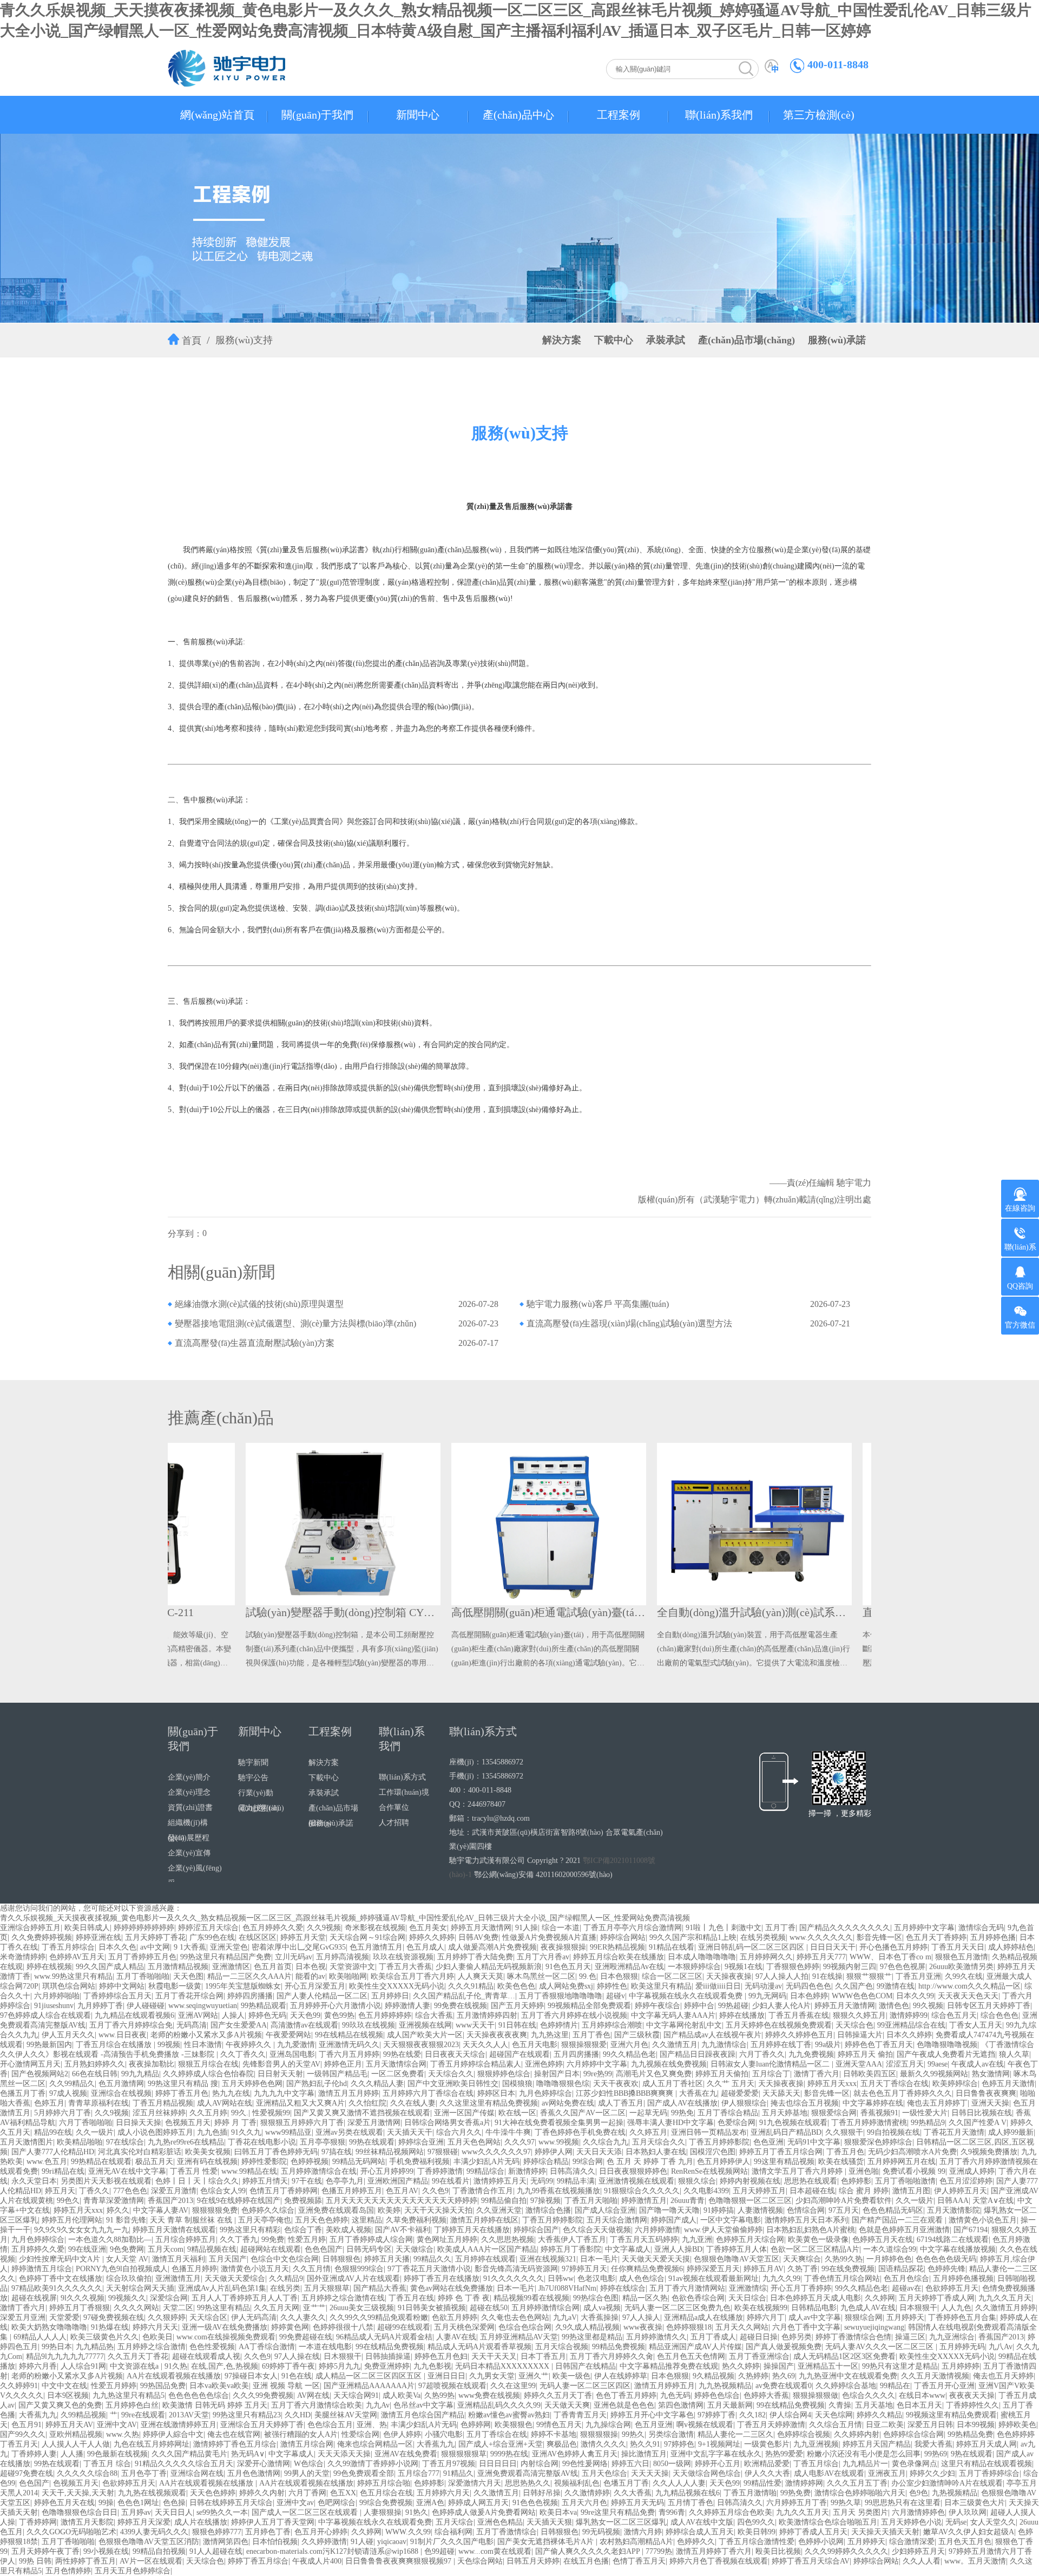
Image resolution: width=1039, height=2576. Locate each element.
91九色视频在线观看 (793, 2123)
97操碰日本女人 (251, 2376)
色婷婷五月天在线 (883, 2240)
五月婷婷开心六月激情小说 (336, 2006)
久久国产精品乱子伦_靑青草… (464, 1996)
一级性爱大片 (925, 2113)
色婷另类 (797, 2337)
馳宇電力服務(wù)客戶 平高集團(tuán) (598, 1304)
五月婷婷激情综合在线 (319, 2171)
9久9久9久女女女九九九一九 (81, 2230)
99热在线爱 (402, 2054)
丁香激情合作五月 (483, 2191)
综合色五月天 (954, 2015)
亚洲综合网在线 (197, 2473)
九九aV (565, 2317)
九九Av (378, 2405)
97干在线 (307, 2181)
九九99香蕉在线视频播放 (558, 2191)
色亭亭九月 (345, 2181)
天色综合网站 (480, 2561)
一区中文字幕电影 (731, 2220)
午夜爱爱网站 (288, 2035)
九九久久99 (781, 2278)
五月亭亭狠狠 (323, 2142)
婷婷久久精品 (879, 2415)
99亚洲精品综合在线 (911, 2025)
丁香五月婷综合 (68, 1947)
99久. (240, 2113)
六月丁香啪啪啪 (86, 2123)
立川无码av (294, 1957)
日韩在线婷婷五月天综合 (231, 2503)
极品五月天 (154, 2162)
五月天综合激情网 (617, 2220)
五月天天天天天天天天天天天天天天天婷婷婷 (402, 2201)
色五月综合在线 (386, 2493)
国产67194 (971, 2230)
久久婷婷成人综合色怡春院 (208, 2074)
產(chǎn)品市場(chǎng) (747, 340)
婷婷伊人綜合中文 (173, 2434)
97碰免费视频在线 (114, 2317)
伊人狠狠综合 (744, 2103)
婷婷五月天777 (821, 1957)
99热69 (936, 2454)
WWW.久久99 (408, 2532)
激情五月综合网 (307, 2444)
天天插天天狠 (549, 2522)
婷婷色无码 (267, 2015)
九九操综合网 (608, 2425)
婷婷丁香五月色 (182, 2093)
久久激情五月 (675, 2045)
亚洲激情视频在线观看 (636, 2181)
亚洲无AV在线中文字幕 (127, 2171)
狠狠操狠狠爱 (584, 2045)
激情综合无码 (981, 1928)
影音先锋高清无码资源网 (516, 2269)
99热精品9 (928, 2123)
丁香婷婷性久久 (972, 2405)
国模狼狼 (517, 2084)
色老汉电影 (596, 2278)
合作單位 (394, 1807)
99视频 (169, 2045)
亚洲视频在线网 (425, 2025)
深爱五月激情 (174, 2191)
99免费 (273, 2240)
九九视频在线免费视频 (669, 2064)
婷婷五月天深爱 (144, 2522)
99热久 (633, 2434)
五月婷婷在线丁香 (781, 2045)
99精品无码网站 (359, 2162)
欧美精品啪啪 (80, 2142)
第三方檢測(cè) (819, 115)
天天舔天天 (781, 2093)
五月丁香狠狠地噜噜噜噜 (561, 1996)
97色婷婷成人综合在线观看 (45, 2015)
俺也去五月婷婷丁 (937, 2103)
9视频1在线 (744, 1967)
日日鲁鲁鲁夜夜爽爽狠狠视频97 (399, 2561)
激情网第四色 (226, 2542)
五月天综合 (455, 2522)
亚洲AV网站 (198, 2015)
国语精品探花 (901, 2269)
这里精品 (367, 2220)
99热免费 (795, 2493)
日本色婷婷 (809, 1996)
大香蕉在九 (698, 2093)
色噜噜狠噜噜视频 (947, 2045)
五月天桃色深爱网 (464, 2327)
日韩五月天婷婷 (533, 2561)
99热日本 (57, 2347)
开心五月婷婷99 (387, 2171)
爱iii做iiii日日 (718, 1986)
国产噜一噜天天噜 (669, 2210)
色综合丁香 (303, 2230)
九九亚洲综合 (952, 2337)
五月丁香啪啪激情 (905, 2181)
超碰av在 (907, 2288)
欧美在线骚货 (841, 2162)
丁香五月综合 (816, 2464)
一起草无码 (648, 2113)
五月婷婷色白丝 (132, 2405)
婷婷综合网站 (623, 1937)
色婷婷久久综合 (268, 2210)
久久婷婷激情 (324, 2542)
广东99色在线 (212, 1937)
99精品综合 (485, 2171)
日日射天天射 (280, 2074)
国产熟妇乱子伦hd (317, 2084)
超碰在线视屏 (34, 2298)
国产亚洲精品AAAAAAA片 (369, 2386)
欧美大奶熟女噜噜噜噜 (49, 2327)
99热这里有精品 (223, 2308)
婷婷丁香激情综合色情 (853, 2337)
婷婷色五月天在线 (64, 2503)
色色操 (174, 2503)
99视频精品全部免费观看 (589, 2006)
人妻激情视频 (760, 2210)
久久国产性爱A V (978, 2123)
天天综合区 (208, 2317)
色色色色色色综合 (199, 2395)
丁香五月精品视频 (163, 2103)
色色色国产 (324, 2249)
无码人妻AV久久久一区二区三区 (880, 2347)
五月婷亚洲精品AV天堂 (519, 2337)
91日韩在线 (517, 2025)
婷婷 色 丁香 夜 (464, 2298)
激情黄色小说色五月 (983, 2220)
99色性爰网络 (585, 2464)
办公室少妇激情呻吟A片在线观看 (947, 2483)
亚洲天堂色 (229, 1947)
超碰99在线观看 (404, 2327)
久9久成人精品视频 (587, 2327)
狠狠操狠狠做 (816, 2395)
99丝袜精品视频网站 (390, 2152)
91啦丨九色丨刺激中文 (724, 1928)
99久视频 (928, 2006)
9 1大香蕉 (190, 1947)
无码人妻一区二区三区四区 (585, 2386)
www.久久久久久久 (821, 1937)
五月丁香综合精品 (728, 2113)
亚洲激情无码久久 (349, 2045)
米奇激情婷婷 (23, 1957)
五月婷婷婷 (961, 2366)
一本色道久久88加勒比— (110, 2240)
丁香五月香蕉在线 (799, 2015)
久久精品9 (286, 2278)
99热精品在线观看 (101, 2162)
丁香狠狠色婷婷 (793, 1967)
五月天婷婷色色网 (252, 2084)
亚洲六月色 (629, 2045)
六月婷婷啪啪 (57, 1996)
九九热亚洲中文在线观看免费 (848, 2376)
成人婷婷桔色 (1011, 1947)
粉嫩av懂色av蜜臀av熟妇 (509, 2415)
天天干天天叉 (494, 2356)
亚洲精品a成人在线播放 (703, 2317)
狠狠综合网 (864, 2317)
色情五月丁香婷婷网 (284, 2191)
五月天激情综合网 (396, 2064)
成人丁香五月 (621, 2103)
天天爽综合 (802, 2259)
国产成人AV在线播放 (682, 2103)
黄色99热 (339, 2015)
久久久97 (519, 2142)
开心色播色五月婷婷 (893, 1947)
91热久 (417, 2512)
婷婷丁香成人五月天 (813, 2532)
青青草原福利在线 (98, 2103)
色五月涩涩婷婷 (966, 2181)
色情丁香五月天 (639, 2561)
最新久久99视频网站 (934, 2074)
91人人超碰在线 (216, 2551)
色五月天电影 (535, 2045)
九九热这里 (550, 2035)
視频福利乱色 (577, 2483)
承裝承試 (666, 340)
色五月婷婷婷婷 (385, 2015)
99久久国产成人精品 (110, 1967)
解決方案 (562, 340)
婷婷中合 (699, 2006)
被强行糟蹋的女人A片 (301, 2434)
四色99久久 (756, 2522)
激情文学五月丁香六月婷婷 (798, 2171)
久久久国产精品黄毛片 (189, 2454)
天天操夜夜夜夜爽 (497, 2035)
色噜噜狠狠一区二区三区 (750, 2201)
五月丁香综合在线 (497, 2434)
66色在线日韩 (95, 2074)
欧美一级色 (571, 2376)
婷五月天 (60, 2191)
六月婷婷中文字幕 (597, 2064)
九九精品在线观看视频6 (134, 2015)
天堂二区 (178, 2308)
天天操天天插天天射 (885, 2532)
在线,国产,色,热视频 (225, 2366)
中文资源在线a (135, 2366)
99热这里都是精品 (592, 2337)
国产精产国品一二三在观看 (898, 2220)
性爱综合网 (360, 2434)
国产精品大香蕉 (380, 2288)
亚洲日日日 (446, 2376)
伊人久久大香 (767, 2473)
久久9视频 (324, 1928)
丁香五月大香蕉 (405, 1967)
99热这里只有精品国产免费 (226, 1957)
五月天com (166, 2249)
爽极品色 (562, 2444)
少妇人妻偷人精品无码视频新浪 (489, 1967)
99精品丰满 (576, 2181)
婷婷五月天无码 (637, 2503)
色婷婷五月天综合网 (750, 2240)
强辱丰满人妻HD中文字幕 (670, 2123)
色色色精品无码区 (893, 2210)
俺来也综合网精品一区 (375, 2444)
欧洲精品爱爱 (767, 2464)
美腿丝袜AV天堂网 (346, 2415)
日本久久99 (915, 1996)
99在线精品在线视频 (349, 2035)
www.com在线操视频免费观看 (226, 2337)
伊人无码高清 (254, 2317)
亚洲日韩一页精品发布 (709, 2132)
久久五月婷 (208, 2113)
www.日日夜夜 (123, 2035)
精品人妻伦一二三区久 (735, 2434)
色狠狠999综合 (359, 2269)
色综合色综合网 (525, 2327)
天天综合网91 (356, 2395)
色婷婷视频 (310, 2162)
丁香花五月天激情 (954, 2132)
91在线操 (827, 1976)
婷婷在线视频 (49, 1967)
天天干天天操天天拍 (438, 2210)
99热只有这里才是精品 (900, 2366)
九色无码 (675, 2395)
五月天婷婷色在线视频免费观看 (779, 2025)
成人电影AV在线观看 (829, 2473)
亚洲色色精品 (500, 2522)
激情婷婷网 (804, 2483)
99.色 (588, 1976)
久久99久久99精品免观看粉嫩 (379, 2317)
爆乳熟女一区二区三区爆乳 (621, 2522)
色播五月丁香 (23, 2093)
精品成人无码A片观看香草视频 (479, 2347)
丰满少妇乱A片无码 (486, 2162)
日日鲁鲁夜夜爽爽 (986, 2093)
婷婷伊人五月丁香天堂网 (273, 2522)
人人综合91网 (83, 2366)
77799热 (659, 2551)
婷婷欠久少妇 (932, 2473)
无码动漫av (763, 1986)
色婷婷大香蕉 (766, 2395)
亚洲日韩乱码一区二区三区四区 (752, 1947)
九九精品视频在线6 (688, 2493)
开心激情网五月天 (30, 2064)
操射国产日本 (557, 2074)
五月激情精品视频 (178, 1967)
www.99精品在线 (249, 2171)
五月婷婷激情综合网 (545, 2308)
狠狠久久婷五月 (859, 2015)
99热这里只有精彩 (250, 2230)
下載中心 (614, 340)
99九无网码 (767, 1996)
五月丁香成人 (713, 2337)
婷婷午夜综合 (657, 2006)
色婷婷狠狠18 (689, 2327)
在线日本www (922, 2395)
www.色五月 (47, 2162)
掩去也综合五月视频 (805, 2103)
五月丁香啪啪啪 (143, 1976)
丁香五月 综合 (107, 2464)
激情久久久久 (603, 2444)
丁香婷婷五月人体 (736, 2249)
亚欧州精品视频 (76, 2434)
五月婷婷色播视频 (963, 2278)
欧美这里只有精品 (661, 1986)
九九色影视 (432, 2366)
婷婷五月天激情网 (481, 1928)
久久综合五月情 (836, 2425)
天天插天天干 (410, 2132)
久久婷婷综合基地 (846, 2386)
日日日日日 (498, 2464)
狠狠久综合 (697, 2181)
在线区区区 (258, 1937)
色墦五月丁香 (626, 2483)
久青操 (840, 2405)
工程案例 (619, 115)
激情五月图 (911, 2191)
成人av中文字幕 (815, 2317)
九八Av (1001, 2347)
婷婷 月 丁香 (235, 2123)
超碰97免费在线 (27, 2473)
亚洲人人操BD (678, 2249)
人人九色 (956, 2308)
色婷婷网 (476, 2425)
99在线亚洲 (87, 2249)
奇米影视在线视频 (375, 1928)
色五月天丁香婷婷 (936, 1937)
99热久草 (846, 2503)
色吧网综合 (337, 2503)
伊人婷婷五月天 (961, 2191)
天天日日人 (174, 2512)
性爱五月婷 (307, 2240)
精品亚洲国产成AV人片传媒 (695, 2347)
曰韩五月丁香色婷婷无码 (276, 2152)
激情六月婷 (643, 2532)
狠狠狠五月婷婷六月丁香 (302, 2123)
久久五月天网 (277, 2308)
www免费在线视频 (489, 2395)
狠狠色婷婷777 (217, 2532)
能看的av (310, 1976)
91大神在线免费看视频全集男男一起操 (559, 2123)
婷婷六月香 (38, 2366)
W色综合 (309, 2464)
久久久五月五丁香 (857, 2483)
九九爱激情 (296, 2045)
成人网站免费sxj (566, 1986)
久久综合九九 (606, 2142)
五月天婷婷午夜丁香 (45, 2551)
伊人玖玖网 (968, 2512)
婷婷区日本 (496, 2093)
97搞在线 (337, 2152)
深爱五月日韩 (930, 2425)
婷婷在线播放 (742, 2015)
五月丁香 (780, 1928)
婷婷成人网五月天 (478, 2503)
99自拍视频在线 (893, 2132)
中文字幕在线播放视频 (958, 2249)
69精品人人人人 (40, 2337)
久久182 (752, 2415)
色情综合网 (806, 2210)
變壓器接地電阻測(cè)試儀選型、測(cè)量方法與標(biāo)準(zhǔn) (295, 1323)
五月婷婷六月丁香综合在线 (428, 2093)
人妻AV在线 (456, 2337)
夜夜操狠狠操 (563, 1947)
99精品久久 (432, 2259)
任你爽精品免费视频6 (647, 2269)
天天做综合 (415, 2249)
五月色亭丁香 (144, 2473)
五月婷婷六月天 (443, 2493)
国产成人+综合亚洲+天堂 (501, 2444)
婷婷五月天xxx (832, 2084)
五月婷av (136, 2512)
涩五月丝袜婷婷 (159, 2113)
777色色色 (130, 2191)
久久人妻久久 (303, 2317)
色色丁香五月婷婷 (626, 2395)
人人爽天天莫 (481, 1976)
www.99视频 (559, 2142)
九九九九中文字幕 (284, 2093)
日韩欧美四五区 (870, 2074)
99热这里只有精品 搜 (183, 2084)
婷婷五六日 (630, 2464)
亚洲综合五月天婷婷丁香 (262, 2425)
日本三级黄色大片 (975, 2503)
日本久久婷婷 (909, 2035)
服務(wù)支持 (244, 340)
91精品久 (458, 2473)
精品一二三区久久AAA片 (249, 1976)
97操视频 (545, 2201)
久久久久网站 (136, 2308)
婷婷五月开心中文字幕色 (652, 2415)
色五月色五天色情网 (691, 2356)
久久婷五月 (648, 2132)
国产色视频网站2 (40, 2074)
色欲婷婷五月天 (952, 2288)
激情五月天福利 (179, 2259)
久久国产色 (854, 1986)
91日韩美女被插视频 (432, 2308)
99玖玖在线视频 (369, 2025)
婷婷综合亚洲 (421, 2142)
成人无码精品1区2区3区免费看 (844, 2356)
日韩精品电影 (814, 2308)
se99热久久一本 (222, 2512)
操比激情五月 (644, 2454)
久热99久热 (844, 2259)
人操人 (233, 2015)
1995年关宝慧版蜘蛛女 (243, 1986)
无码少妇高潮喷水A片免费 (912, 2152)
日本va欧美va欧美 (219, 2386)
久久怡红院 (367, 2103)
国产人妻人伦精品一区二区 (322, 1996)
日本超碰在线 (812, 2191)
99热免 (682, 2113)
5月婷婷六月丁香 (63, 2113)
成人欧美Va (402, 2395)
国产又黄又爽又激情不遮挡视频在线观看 (362, 2113)
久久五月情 (312, 2269)
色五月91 (27, 2425)
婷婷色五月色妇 (441, 2356)
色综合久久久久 (869, 2395)
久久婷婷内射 (857, 2434)
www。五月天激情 (975, 2561)
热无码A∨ (248, 2454)
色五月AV (402, 2191)
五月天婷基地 (785, 2113)
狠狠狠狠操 (599, 2434)
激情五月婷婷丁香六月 (714, 2551)
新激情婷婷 (527, 2171)
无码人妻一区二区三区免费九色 (678, 2308)
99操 (106, 2503)
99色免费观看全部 (364, 2473)
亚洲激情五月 (178, 2278)
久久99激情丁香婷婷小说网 (373, 2464)
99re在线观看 (143, 2415)
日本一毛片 (599, 2259)
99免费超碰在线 (306, 2337)
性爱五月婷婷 (114, 2386)
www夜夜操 (643, 2327)
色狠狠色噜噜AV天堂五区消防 (149, 2542)
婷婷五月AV (764, 2269)
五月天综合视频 (562, 2347)
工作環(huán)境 (404, 1792)
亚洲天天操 (990, 2103)
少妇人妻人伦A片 (781, 2006)
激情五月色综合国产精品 (423, 2415)
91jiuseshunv (54, 2006)
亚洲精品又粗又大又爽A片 (300, 2103)
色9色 (919, 2493)
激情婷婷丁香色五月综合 (235, 2444)
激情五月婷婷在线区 (484, 2220)
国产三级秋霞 (637, 2035)
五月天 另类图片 (860, 2512)
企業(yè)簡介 (189, 1777)
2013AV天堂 (189, 2415)
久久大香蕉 (633, 2493)
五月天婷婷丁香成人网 (937, 2298)
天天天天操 (650, 2473)
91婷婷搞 (719, 2210)
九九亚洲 (697, 2240)
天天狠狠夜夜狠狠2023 (421, 2045)
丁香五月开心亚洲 (944, 2386)
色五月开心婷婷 (321, 2532)
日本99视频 (976, 2425)
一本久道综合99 (890, 2249)
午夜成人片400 (317, 2561)
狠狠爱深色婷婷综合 (878, 2142)
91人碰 (362, 2542)
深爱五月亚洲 (23, 2317)
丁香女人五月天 (976, 2025)
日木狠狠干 (343, 2356)
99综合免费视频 (386, 2503)
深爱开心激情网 (264, 2464)
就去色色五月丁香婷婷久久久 (903, 2093)
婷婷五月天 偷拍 (865, 2054)
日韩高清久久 (573, 2171)
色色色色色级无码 (946, 2259)
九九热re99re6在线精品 (186, 2142)
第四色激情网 (681, 2405)
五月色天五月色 (965, 2542)
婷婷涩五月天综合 (208, 1928)
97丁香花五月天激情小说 (429, 2269)
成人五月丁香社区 (673, 2084)
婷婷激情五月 (644, 2201)
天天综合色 (854, 2025)
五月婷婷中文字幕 (924, 1928)
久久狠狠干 (844, 2132)
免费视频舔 (303, 2201)
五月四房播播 (576, 2054)
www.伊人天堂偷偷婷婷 (723, 2230)
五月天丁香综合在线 (895, 2084)
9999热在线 (509, 2454)
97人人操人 (641, 2317)
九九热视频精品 (725, 2386)
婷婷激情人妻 (407, 2006)
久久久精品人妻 (377, 2084)
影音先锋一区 (879, 1937)
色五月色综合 (906, 2278)
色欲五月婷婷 (455, 2317)
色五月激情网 (121, 2084)
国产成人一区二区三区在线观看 (306, 2512)
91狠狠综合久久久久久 (642, 2191)
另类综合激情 (671, 2434)
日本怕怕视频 (275, 2542)
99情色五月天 (559, 2425)
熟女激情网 (991, 2074)
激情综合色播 (548, 2210)
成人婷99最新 (1011, 2132)
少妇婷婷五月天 (918, 2551)
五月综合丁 (771, 2074)
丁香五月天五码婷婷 (644, 2240)
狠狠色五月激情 (962, 1957)
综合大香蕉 (434, 2015)
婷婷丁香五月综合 (258, 2561)
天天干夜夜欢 (616, 2084)
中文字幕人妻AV (161, 2210)
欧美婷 (389, 2210)
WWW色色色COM (862, 1996)
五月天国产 (228, 2259)
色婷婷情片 (559, 2025)
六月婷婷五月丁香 (797, 2503)
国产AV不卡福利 (403, 2230)
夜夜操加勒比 (152, 2064)
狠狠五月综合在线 (208, 2064)
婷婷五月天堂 (303, 1937)
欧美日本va (558, 2512)
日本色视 (311, 1967)
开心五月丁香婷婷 (801, 2288)
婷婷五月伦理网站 (72, 2220)
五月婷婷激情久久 (656, 2337)
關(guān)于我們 (317, 115)
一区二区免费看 (398, 2074)
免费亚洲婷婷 (387, 2366)
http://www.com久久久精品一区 (969, 1986)
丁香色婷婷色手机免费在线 (580, 2132)
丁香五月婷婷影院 (719, 2142)
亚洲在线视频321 (548, 2259)
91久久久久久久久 (514, 2278)
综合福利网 (453, 2532)
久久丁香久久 (243, 2054)
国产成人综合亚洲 (605, 2210)
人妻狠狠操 (383, 2512)
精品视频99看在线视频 (531, 2298)
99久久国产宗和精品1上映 (693, 1937)
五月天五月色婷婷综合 (133, 2571)
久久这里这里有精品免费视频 (489, 2103)
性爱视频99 (271, 2113)
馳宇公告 (253, 1778)
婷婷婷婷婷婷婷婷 (144, 1928)
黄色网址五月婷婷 (447, 2240)
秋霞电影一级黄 (175, 1986)
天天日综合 (747, 2298)
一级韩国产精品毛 (337, 2074)
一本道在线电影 (325, 2347)
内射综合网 (540, 2464)
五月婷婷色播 (993, 1937)
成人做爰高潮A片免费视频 (492, 1947)
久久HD (298, 2415)
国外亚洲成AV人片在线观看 (353, 2278)
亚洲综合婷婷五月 (30, 1928)
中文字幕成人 (628, 2249)
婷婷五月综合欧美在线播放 (619, 1957)
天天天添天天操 (344, 2454)
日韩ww (561, 2278)
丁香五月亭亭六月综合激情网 (633, 1928)
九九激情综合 (724, 2045)
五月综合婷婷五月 (186, 2240)
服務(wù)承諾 (837, 340)
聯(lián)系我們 (719, 115)
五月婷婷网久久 (766, 1957)
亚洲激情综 (748, 2288)
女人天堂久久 (993, 2522)
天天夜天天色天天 (968, 1996)
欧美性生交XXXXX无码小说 (397, 1986)
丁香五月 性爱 (194, 2171)
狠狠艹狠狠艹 (869, 1976)
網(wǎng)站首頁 (217, 115)
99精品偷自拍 (504, 2201)
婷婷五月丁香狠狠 (80, 2308)
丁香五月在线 (411, 2298)
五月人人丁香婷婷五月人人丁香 (245, 2298)
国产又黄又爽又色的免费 (60, 2405)
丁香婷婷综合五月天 (117, 1996)
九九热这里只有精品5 (129, 2395)
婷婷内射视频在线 (750, 2181)
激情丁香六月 (817, 2074)
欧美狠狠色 (514, 2425)
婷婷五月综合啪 (384, 2483)
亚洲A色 (430, 2503)
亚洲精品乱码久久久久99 (499, 2405)
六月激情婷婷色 (918, 2512)
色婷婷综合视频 (804, 2434)
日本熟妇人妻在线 (656, 2152)
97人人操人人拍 (782, 1976)
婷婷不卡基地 (554, 2434)
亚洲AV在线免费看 (406, 2454)
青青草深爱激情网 (114, 2201)
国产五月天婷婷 (517, 2006)
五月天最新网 (730, 2405)
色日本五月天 (919, 2405)
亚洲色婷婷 (544, 2064)
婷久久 (118, 2210)
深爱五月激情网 (374, 2123)
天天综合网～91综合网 (367, 1937)
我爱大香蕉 (933, 2444)
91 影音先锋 (126, 2220)
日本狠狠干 (918, 2308)
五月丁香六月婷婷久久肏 (611, 2356)
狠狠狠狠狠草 (464, 2454)
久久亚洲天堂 (499, 2210)
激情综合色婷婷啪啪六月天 (860, 2493)
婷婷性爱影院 (264, 2162)
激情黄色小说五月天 (255, 2269)
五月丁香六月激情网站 (687, 2288)
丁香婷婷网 (38, 2522)
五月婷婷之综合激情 (152, 2347)
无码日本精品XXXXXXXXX (503, 2366)
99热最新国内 (49, 2045)
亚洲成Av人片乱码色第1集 (222, 2288)
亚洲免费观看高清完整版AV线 (528, 2473)
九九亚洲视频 (816, 2444)
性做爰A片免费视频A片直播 (549, 1937)
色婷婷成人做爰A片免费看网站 (484, 2512)
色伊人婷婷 (402, 2434)
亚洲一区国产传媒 (464, 2113)
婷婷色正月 (343, 2064)
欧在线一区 (517, 2113)
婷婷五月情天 (265, 2181)
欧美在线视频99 (761, 2308)
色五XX (343, 2493)
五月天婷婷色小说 (911, 2522)
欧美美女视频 (208, 2152)
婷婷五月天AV (69, 2425)
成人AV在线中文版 (702, 2522)
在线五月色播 (586, 2561)
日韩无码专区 (369, 2249)
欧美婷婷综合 (955, 2084)
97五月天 (844, 2210)
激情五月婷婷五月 (665, 2386)
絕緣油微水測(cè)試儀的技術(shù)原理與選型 (259, 1304)
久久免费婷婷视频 (42, 1937)
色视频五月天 (188, 2123)
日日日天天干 (833, 1947)
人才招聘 (394, 1823)
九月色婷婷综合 (545, 2093)
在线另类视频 (763, 1937)
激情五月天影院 (87, 2522)
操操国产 (779, 2366)
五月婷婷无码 (962, 2347)
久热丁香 (803, 2269)
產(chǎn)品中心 (518, 115)
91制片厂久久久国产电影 (452, 2542)
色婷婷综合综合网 (913, 2434)
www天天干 (475, 2025)
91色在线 (297, 2376)
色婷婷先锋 (946, 2269)
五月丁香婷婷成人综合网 (371, 2240)
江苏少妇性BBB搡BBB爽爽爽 (626, 2093)
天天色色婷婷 (213, 2493)
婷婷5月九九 (340, 2366)
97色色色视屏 (903, 1967)
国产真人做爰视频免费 (784, 2347)
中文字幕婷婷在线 (873, 2103)
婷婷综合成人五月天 (700, 2532)
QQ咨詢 (1020, 1286)
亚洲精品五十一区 (828, 2366)
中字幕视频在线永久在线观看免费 (687, 1996)
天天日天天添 (599, 2152)
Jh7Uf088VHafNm (567, 2288)
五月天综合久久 (659, 2142)
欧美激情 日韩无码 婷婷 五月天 (215, 2405)
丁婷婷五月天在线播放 (472, 2230)
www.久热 (123, 2434)
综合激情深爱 (912, 2542)
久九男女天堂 (492, 2376)
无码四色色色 (808, 1986)
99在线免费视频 (848, 2269)
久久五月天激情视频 (935, 2376)
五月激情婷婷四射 (487, 2015)
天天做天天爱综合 (235, 2278)
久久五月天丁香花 (138, 2356)
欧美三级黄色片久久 (104, 2337)
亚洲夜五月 (887, 2473)
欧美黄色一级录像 (818, 2240)
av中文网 (155, 1947)
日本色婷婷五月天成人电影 (816, 2298)
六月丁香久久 (762, 2054)
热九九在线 (231, 2093)
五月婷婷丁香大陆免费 (475, 1957)
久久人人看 (922, 2561)
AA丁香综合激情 (267, 2347)
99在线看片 (451, 2181)
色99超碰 (439, 2551)
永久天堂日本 (34, 2181)
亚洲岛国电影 (292, 2054)
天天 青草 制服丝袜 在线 (192, 2220)
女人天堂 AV (127, 2259)
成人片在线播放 (201, 2522)
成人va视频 (602, 2308)
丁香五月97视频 (449, 2464)
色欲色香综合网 (698, 2298)
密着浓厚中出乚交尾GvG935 (299, 1947)
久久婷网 (880, 2298)
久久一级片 (95, 2132)
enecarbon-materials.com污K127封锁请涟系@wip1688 (333, 2551)
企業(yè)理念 (189, 1792)
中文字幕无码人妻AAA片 (673, 2015)
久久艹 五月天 (731, 2084)
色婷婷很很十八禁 (343, 2327)
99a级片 (828, 2045)
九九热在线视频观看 (152, 2493)
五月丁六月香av (543, 1957)
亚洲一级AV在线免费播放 (225, 2327)
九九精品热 (95, 2347)
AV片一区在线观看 (151, 2561)
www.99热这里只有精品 (73, 1976)
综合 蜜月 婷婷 (864, 2191)
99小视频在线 (106, 2551)
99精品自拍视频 (159, 2551)
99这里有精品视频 (784, 2162)
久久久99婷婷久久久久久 (846, 2551)
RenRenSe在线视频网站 (709, 2171)
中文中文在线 (64, 2386)
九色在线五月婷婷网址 (152, 2444)
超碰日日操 (759, 2337)
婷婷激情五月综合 (42, 2269)
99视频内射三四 (850, 1967)
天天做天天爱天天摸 (656, 2259)
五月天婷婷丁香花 (155, 1937)
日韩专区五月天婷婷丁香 (989, 2006)
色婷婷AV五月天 (77, 1957)
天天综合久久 (451, 2074)
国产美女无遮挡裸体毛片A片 (547, 2542)
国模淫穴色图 (713, 2152)
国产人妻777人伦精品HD (53, 2152)
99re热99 (598, 2074)
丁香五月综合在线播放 (115, 2045)
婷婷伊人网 (554, 2152)
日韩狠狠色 (341, 2259)
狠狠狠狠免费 (215, 2210)
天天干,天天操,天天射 (78, 2493)
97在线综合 (125, 2142)
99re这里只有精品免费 (618, 2512)
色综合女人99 (223, 2191)
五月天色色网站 (474, 2142)
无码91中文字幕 (814, 2142)
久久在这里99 (513, 2386)
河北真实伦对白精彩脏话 (140, 2152)
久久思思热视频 (508, 2240)
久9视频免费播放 (989, 2152)
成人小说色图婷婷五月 (155, 2132)
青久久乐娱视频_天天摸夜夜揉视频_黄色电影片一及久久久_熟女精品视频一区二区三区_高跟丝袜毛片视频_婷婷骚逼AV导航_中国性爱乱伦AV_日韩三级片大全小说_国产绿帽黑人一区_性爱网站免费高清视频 (345, 1918)
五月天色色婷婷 (321, 2220)
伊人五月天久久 (68, 2035)
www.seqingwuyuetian (203, 2006)
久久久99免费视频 (263, 2395)
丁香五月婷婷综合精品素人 (476, 2064)
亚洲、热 (372, 2425)
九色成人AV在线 (868, 2308)
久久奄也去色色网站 (515, 2317)
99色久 (68, 2201)
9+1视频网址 (719, 2444)
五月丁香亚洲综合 (759, 2356)
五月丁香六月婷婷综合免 (131, 2025)
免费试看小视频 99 (914, 2171)
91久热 (176, 2366)
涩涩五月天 (905, 2064)
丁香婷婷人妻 (34, 2454)
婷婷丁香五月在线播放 (442, 2278)
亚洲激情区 (231, 1967)
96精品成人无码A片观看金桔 (384, 2337)
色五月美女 (428, 1928)
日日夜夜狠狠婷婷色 (633, 2171)
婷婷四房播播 (250, 1996)
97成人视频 (68, 2093)
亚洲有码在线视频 (207, 2162)
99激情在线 (896, 1986)
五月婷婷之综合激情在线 (343, 2298)
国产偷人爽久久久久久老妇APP (588, 2551)
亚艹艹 (314, 2308)
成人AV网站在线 (225, 2103)
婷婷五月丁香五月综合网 (781, 2152)
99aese (938, 2064)
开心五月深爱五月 (315, 1986)
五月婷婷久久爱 (38, 2249)
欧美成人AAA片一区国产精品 (487, 2249)
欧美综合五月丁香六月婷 (412, 1976)
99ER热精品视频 (617, 1947)
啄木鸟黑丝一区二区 (541, 1976)
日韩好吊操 (542, 2493)
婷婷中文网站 (122, 1986)
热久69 (784, 2376)
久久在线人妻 (413, 2103)
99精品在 (895, 2386)
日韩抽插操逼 (388, 2356)
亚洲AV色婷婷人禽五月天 (575, 2454)
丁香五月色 (845, 2152)
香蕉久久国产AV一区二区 (583, 2113)
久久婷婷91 (19, 2386)
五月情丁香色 (691, 2503)
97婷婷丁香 (716, 2415)
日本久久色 (117, 1947)
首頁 (192, 341)
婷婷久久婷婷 (432, 1937)
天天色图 (188, 1976)
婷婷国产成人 (674, 2220)
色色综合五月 (330, 2425)
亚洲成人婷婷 (972, 2171)
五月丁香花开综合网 (189, 1996)
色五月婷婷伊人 (724, 2162)
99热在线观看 (372, 2142)
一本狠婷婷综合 (694, 1967)
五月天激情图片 (27, 2142)
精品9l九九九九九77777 (65, 2356)
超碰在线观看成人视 (206, 2356)
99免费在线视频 (461, 2006)
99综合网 (588, 2162)
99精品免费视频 (619, 2347)
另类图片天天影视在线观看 (106, 2181)
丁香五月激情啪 (750, 2493)
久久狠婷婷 (167, 2317)
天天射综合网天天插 (140, 2288)
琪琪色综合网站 (69, 1986)
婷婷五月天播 (387, 2259)
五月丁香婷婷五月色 (142, 1957)
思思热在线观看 (811, 2181)
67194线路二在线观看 (953, 2240)
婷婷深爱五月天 (713, 2269)
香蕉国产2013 (170, 2201)
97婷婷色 (679, 2444)
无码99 (542, 2181)
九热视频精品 (955, 2493)
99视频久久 (127, 2298)
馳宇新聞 (253, 1763)
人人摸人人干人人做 (76, 2444)
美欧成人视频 (348, 2230)
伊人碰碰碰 (146, 2006)
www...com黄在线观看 (495, 2551)
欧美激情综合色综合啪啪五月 (828, 2522)
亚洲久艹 (534, 2376)
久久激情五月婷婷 (1005, 2308)
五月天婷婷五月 (759, 2191)
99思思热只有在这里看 (903, 2503)
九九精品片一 (865, 2464)
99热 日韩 (35, 2561)
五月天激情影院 (953, 2210)
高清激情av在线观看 (304, 2025)
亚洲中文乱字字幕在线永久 (716, 2454)
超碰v (616, 1996)
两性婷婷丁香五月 (86, 2561)
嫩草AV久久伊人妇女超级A (969, 2532)
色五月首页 (273, 1967)
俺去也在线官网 (234, 2434)
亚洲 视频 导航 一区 (286, 2386)
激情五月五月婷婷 (348, 2093)
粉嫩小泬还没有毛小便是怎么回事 (864, 2454)
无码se (956, 2522)
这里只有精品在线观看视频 (987, 2464)
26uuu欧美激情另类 (961, 1967)
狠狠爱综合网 (834, 2113)
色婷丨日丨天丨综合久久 (197, 2181)
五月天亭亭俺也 (265, 2220)
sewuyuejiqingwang (874, 2327)
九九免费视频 (811, 2054)
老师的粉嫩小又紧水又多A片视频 (206, 2035)
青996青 (672, 2512)
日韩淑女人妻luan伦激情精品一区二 (771, 2064)
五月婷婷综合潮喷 (612, 2025)
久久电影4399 (706, 2191)
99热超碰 (733, 2006)
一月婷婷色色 (889, 2259)
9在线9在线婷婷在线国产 (239, 2201)
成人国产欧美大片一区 (425, 2035)
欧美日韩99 (757, 2532)
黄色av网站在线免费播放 (452, 2288)
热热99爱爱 (784, 2454)
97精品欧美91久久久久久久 (57, 2288)
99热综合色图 (596, 2298)
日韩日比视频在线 (982, 2113)
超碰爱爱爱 (740, 2093)
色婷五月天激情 (1008, 2084)
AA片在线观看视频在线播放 (174, 2376)
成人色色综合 (642, 2278)
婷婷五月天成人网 (987, 2444)
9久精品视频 (714, 2376)
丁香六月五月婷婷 (349, 2054)
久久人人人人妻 (679, 2483)
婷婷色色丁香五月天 (879, 2045)
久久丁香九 (239, 2240)
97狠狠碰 (443, 2152)
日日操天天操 (139, 2123)
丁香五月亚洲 (918, 1976)
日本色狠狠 (619, 1976)
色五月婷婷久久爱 (273, 1928)
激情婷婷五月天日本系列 (806, 2220)
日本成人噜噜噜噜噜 (702, 1957)
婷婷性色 (612, 1986)
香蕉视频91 (879, 2113)
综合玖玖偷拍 (129, 2278)
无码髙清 (192, 2025)
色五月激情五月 (376, 1947)
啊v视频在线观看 (705, 2425)
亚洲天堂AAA (859, 2064)
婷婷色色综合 (717, 2395)
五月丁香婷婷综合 (989, 2473)
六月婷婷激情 (657, 2230)
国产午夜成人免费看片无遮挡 (946, 2054)
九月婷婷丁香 (100, 2006)
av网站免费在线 (568, 2103)
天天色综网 (834, 2415)
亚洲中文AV (117, 2425)
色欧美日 (157, 2337)
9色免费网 (127, 2249)
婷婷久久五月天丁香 (558, 2395)
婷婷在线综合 (623, 2288)
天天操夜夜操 (729, 1976)
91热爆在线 (110, 2327)
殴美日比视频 (778, 2551)
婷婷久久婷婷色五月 (799, 2035)
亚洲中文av (295, 2503)
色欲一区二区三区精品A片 (815, 2249)
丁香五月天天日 (958, 1947)
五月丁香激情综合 (507, 2532)
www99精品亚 (288, 2132)
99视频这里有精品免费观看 (951, 2415)
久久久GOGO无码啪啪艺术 (71, 2532)
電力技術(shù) (261, 1808)
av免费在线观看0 (784, 2386)
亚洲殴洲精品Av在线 (629, 1967)
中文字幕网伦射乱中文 (684, 2025)
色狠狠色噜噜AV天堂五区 (736, 2259)
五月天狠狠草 (327, 2288)
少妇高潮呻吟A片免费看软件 (844, 2201)
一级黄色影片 (767, 2444)
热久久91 (645, 2444)
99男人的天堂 (307, 2473)
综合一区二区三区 (672, 1976)
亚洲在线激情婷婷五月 (179, 2425)
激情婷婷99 (909, 2015)
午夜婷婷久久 (249, 2045)
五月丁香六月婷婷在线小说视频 (574, 2015)
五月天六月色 (584, 2503)
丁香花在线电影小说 (262, 2142)
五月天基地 (874, 2405)
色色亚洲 (768, 2142)
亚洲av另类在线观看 (349, 2132)
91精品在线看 (672, 1947)
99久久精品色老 (629, 2054)
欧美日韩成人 (87, 1928)
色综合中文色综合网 (285, 2259)
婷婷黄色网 (290, 2327)
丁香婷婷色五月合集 (962, 2317)
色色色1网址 (138, 2503)
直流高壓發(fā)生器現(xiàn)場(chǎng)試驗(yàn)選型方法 (629, 1323)
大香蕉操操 (600, 2317)
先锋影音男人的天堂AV (281, 2064)
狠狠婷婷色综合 (504, 2074)
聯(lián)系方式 (402, 1777)
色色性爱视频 (212, 2347)
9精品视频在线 (212, 2249)
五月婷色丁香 (268, 2532)
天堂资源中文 (352, 1967)
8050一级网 (672, 2464)
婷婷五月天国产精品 (877, 2444)
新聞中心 (418, 115)
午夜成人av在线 (978, 2064)
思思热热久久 (528, 2483)
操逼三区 (910, 2337)
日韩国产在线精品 (586, 2366)
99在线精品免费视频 (390, 2347)
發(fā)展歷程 (189, 1838)
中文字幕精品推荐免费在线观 (669, 2366)
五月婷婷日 (390, 1996)
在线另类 (285, 2288)
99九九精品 (140, 2074)
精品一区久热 (645, 2298)
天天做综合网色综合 (707, 2473)
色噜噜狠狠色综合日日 (80, 2512)
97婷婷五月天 (584, 2269)
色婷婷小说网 (821, 2542)
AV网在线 (313, 2395)
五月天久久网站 (742, 2327)
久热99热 (439, 2395)
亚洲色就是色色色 (624, 2405)
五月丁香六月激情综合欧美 (317, 2405)
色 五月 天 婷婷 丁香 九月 (650, 2162)
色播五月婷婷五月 (352, 2191)
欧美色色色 (516, 1986)
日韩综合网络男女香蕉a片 (448, 2123)
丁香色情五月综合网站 (842, 2278)
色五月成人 (425, 1947)
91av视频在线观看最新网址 (714, 2278)
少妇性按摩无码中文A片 (61, 2259)
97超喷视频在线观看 (452, 2386)
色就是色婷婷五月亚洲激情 (904, 2230)
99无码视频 (601, 2532)
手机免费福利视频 (419, 2162)
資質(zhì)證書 (190, 1807)
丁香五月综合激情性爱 (757, 2542)
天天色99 (305, 2015)
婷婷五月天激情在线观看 (174, 2230)
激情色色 (894, 2006)
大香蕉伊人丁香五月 (572, 2240)
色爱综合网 (736, 2123)
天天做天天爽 (567, 2405)
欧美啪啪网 (348, 1976)
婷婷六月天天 (155, 2327)
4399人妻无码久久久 (154, 2532)
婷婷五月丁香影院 (571, 2249)
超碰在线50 (489, 2308)
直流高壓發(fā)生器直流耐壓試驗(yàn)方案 (255, 1343)
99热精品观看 (264, 2006)
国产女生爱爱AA (239, 2025)
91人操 (527, 1928)
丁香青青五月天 (580, 2415)
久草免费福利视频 (416, 2220)
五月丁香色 (591, 2035)
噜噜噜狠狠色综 (563, 2084)
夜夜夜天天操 (972, 2395)
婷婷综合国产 (536, 2230)
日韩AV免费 (478, 1937)
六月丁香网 (307, 2493)
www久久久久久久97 (496, 2152)
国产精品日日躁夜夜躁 (698, 2054)
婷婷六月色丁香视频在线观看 (719, 2561)
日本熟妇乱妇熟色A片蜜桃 (811, 2230)
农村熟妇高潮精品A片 (636, 2542)
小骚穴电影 (444, 2434)
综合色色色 (999, 2015)
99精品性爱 (762, 2483)
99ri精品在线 (63, 2171)
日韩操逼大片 (860, 2035)
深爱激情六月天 (475, 2483)
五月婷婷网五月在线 (902, 2162)
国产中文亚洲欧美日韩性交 (453, 2084)
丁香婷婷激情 (440, 2171)
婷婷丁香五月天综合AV (811, 2561)
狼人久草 (1014, 2054)
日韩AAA (953, 2201)
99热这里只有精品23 (247, 2415)
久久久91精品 (471, 1986)
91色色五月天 (568, 1967)
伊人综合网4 (790, 2415)
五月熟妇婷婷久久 (95, 2064)
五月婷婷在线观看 (485, 2259)
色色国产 (34, 2483)
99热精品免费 (970, 2434)
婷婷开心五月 (718, 2464)
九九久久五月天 (1005, 2298)
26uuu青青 (688, 2201)
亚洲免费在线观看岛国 (336, 2210)
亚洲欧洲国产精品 (398, 2181)
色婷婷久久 (696, 2542)
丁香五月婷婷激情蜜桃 (869, 2123)
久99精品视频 (83, 2415)
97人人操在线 (297, 2356)
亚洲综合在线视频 (121, 2093)
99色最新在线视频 (117, 2454)
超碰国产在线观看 (519, 2054)
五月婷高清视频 (343, 1957)
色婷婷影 (856, 2181)
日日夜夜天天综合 (455, 2054)
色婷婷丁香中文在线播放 (61, 2278)
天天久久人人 (485, 2045)
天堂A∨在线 (993, 2201)
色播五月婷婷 (194, 2269)
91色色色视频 (535, 2503)
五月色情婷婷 (68, 2571)
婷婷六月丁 (766, 2317)
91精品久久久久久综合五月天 (184, 2464)
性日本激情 (203, 2045)
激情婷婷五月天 (500, 2181)
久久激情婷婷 (587, 2493)
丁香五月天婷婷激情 (771, 2425)
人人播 (72, 2454)
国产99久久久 (23, 2434)
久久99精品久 (72, 2084)
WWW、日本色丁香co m (890, 1957)
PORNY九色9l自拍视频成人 (122, 2269)
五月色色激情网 (254, 2473)
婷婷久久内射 (262, 2493)
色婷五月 (49, 2103)
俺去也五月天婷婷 (1003, 2376)
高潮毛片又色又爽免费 (654, 2074)
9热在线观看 (972, 2454)
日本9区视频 (68, 2395)
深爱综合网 (169, 2298)
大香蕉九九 (38, 2415)
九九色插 (212, 2132)
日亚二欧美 (885, 2425)
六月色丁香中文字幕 (806, 2327)
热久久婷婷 (741, 2366)
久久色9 (435, 2191)
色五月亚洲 (654, 2425)
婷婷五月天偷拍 (722, 2074)
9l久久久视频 (83, 2298)
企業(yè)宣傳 (189, 1853)
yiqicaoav (392, 2542)
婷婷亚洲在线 (98, 1937)
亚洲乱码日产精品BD (786, 2132)
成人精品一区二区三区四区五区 (370, 2376)
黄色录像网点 (915, 2464)
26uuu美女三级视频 (362, 2308)
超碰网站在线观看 (271, 2249)
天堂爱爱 (64, 2317)
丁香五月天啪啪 (591, 2201)
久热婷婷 (753, 2376)
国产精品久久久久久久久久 (845, 1928)
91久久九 (246, 2132)
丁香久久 (94, 2191)
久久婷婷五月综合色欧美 (731, 2512)
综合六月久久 (459, 2132)
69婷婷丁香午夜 (288, 2366)
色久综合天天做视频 (597, 2230)
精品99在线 (53, 2132)
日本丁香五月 (543, 2356)
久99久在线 (964, 1976)
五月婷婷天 (905, 2317)
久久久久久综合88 (87, 2473)
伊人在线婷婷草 (621, 2376)
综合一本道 (561, 1928)
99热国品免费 (163, 2386)
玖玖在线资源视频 (403, 1957)
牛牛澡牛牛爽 (508, 2132)
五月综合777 (419, 2473)
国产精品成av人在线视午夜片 (712, 2035)
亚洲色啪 (864, 2171)
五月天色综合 (604, 2473)
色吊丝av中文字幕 (423, 2405)
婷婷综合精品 (546, 2162)
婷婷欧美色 (1017, 2425)
